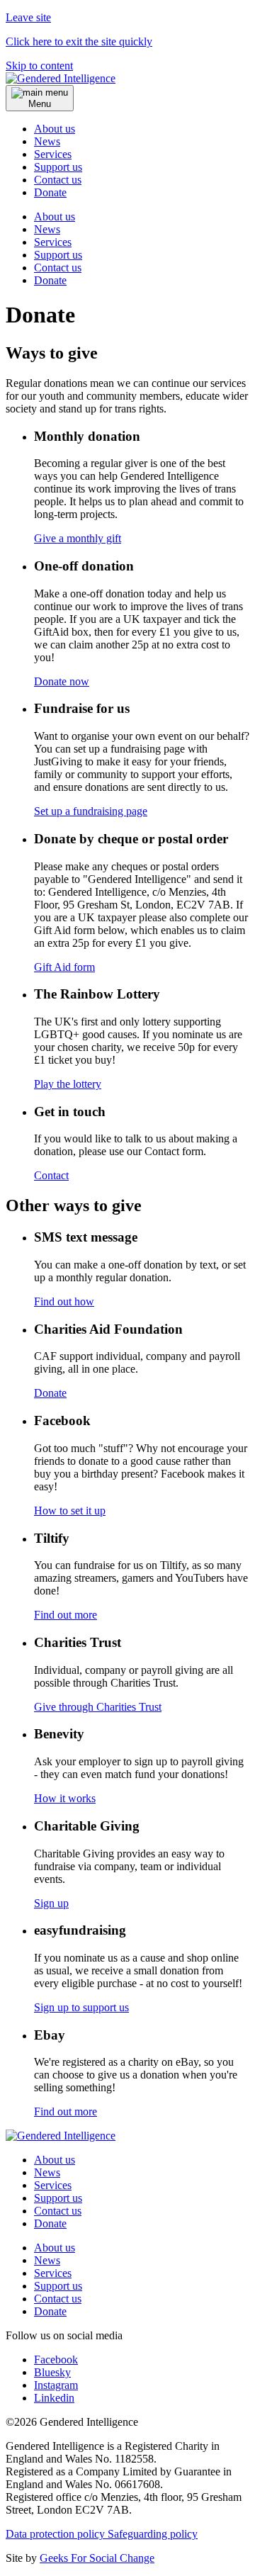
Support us (58, 167)
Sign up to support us (81, 2007)
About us (55, 129)
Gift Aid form (64, 967)
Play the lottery (68, 1084)
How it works (65, 1798)
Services (53, 154)
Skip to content (39, 66)
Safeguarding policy (153, 2534)
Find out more (66, 1615)
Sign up (51, 1903)
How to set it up (70, 1511)
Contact (51, 1175)
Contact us (58, 180)
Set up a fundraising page (91, 811)
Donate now (62, 681)
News (47, 141)
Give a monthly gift (78, 538)
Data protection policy (57, 2534)
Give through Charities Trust (98, 1707)
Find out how (64, 1301)
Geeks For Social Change (97, 2558)
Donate (50, 280)
